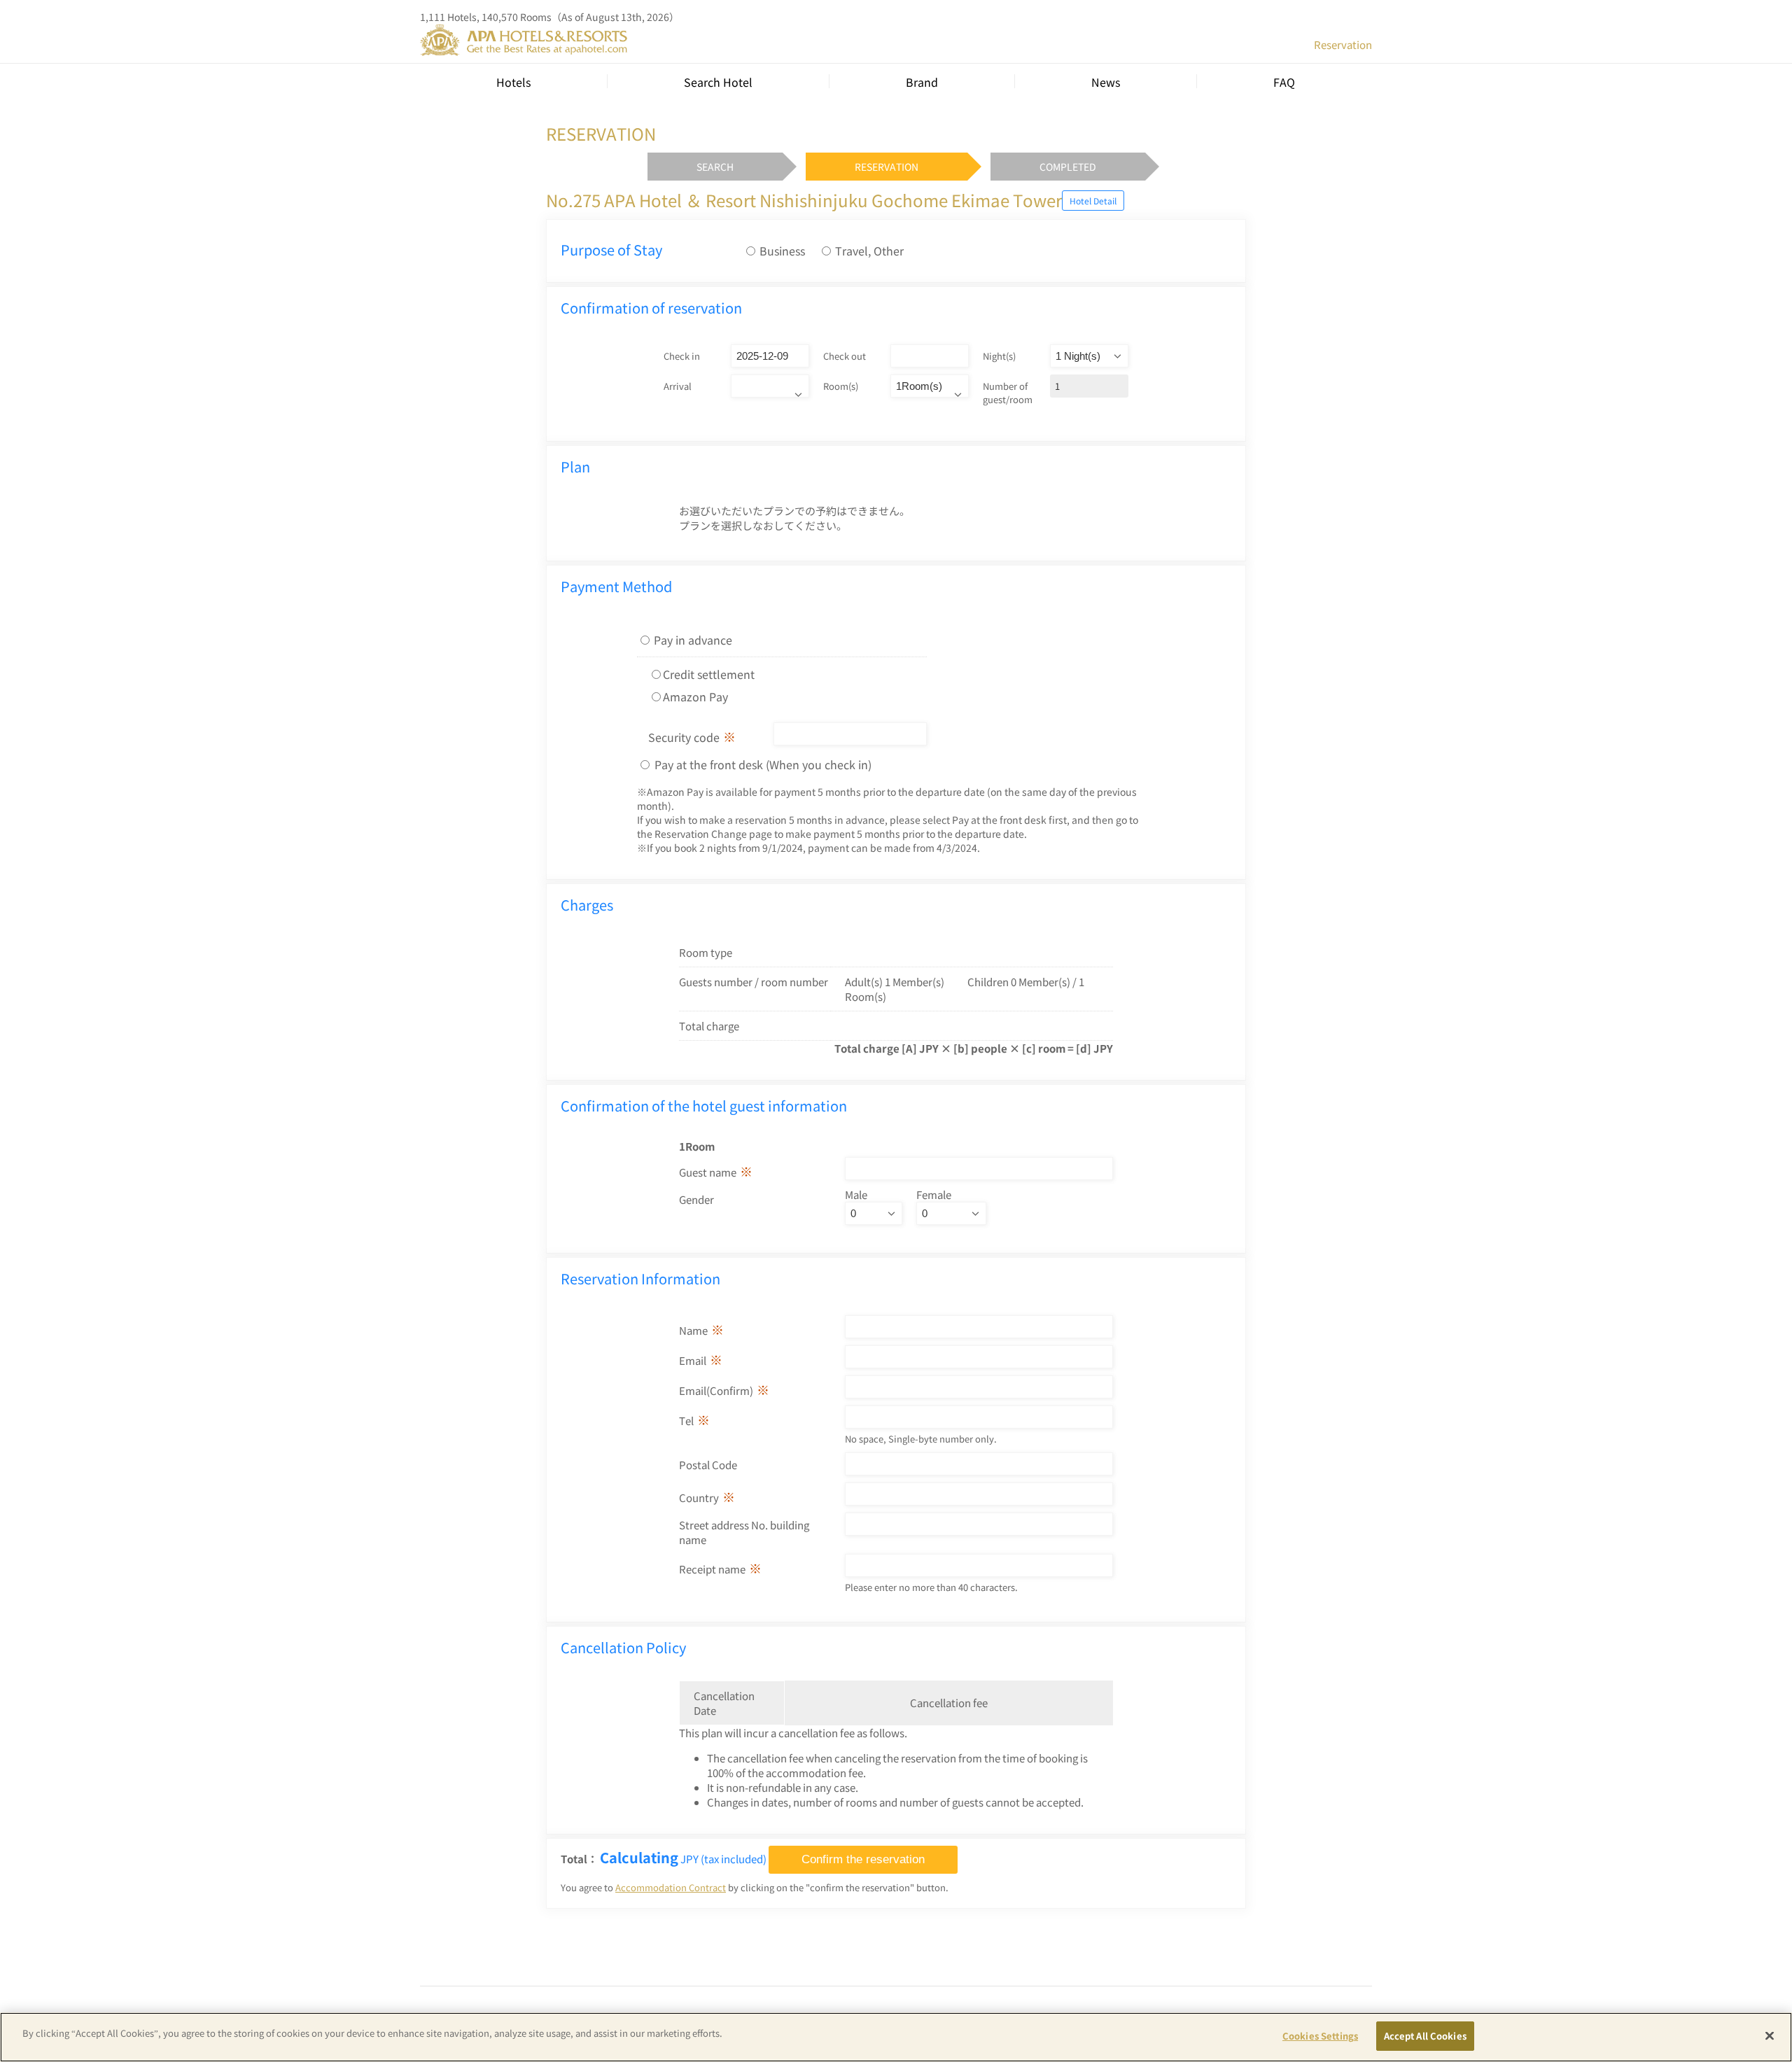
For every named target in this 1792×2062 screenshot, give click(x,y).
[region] (896, 2037)
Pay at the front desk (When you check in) (762, 764)
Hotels (513, 82)
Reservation (1343, 44)
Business (782, 251)
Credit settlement (709, 674)
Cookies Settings (1320, 2036)
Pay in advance (693, 640)
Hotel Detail (1093, 201)
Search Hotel (718, 82)
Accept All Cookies (1425, 2036)
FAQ (1284, 82)
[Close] (1770, 2035)
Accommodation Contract (671, 1887)
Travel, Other (869, 251)
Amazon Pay (695, 696)
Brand (922, 82)
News (1106, 82)
